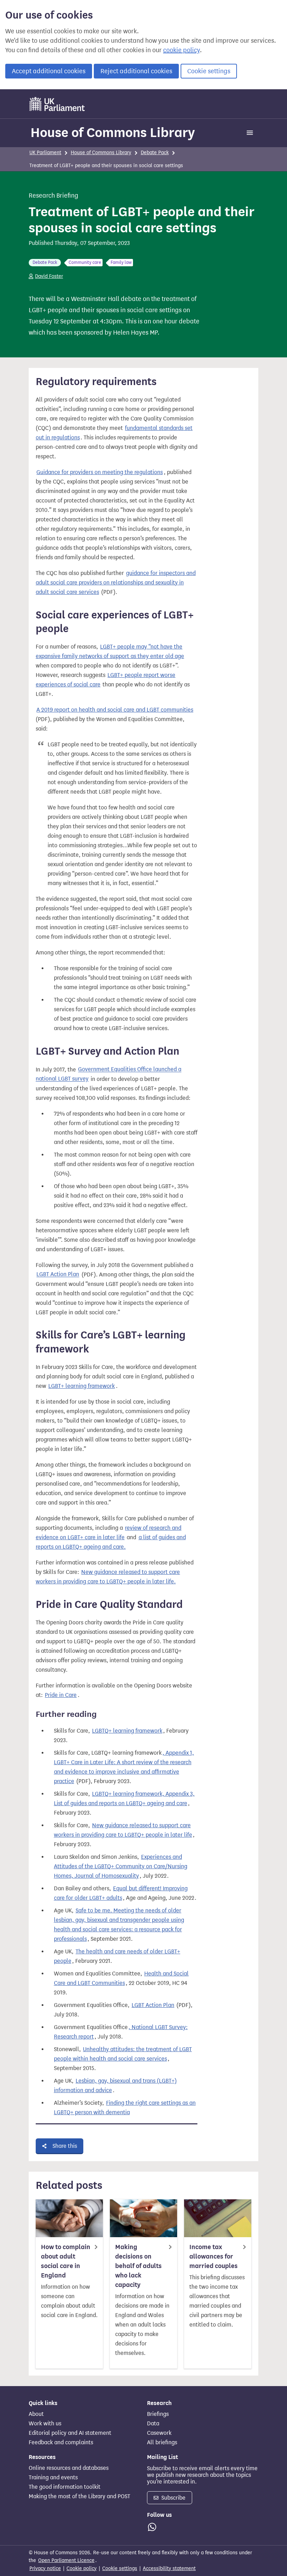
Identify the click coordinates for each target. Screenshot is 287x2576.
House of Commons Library (113, 132)
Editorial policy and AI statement (70, 2433)
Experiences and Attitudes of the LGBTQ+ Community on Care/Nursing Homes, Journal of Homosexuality (121, 1866)
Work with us (45, 2424)
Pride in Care (61, 1695)
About (36, 2414)
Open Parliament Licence (66, 2560)
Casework (159, 2433)
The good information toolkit (65, 2487)
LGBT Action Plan (58, 1275)
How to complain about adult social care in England (66, 2261)
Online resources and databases (69, 2468)
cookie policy (181, 50)
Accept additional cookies (49, 71)
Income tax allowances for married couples (213, 2256)
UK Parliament (45, 153)
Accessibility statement (169, 2568)
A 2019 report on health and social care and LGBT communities (115, 710)
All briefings (162, 2443)
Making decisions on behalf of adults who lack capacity (138, 2266)
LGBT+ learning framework (82, 1386)
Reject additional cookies (136, 71)
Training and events (53, 2478)
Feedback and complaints (61, 2443)
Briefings (158, 2414)
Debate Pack (155, 153)
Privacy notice (45, 2568)
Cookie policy (82, 2568)
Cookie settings (209, 71)
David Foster (49, 276)
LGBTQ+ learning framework (127, 1731)
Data (153, 2424)
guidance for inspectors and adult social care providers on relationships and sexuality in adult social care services (116, 583)
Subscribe (173, 2498)
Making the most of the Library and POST (79, 2496)
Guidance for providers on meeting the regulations (100, 472)
